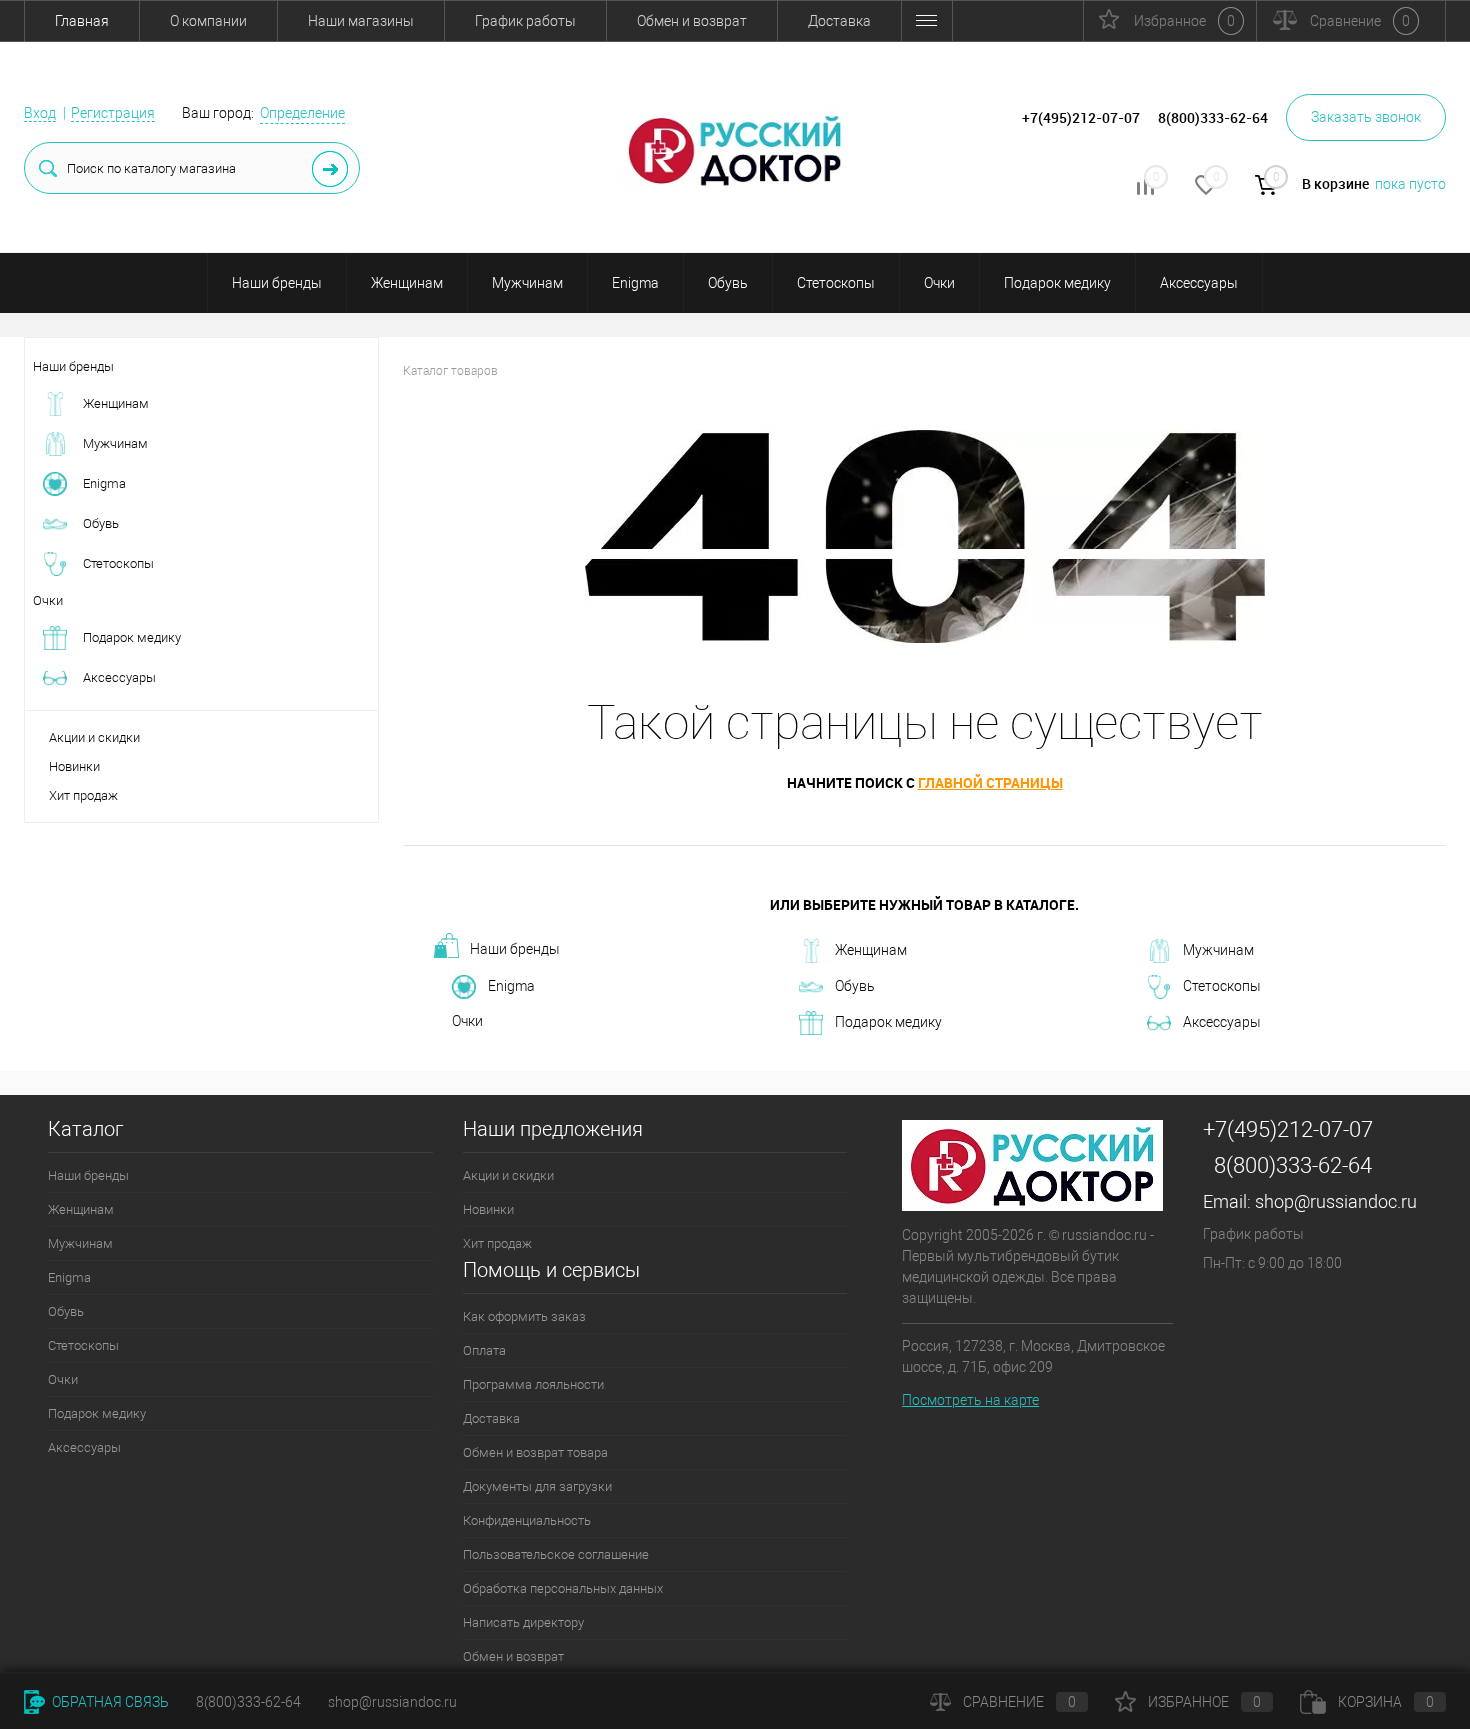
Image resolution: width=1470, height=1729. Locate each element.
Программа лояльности (533, 1384)
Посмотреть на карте (970, 1400)
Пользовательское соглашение (556, 1554)
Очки (939, 283)
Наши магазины (361, 21)
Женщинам (407, 283)
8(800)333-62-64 (1293, 1165)
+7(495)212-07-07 (1288, 1129)
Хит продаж (83, 795)
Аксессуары (1199, 283)
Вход (40, 113)
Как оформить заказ (524, 1316)
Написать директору (523, 1622)
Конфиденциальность (527, 1520)
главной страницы (990, 782)
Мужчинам (527, 283)
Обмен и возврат (692, 21)
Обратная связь (109, 1702)
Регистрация (113, 113)
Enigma (635, 283)
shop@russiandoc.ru (1336, 1201)
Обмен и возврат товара (535, 1452)
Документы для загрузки (537, 1486)
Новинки (74, 766)
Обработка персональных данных (563, 1588)
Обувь (728, 283)
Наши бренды (277, 283)
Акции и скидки (94, 737)
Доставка (839, 21)
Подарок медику (1057, 283)
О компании (208, 21)
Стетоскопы (836, 283)
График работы (525, 21)
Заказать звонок (1366, 117)
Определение (302, 113)
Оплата (484, 1350)
